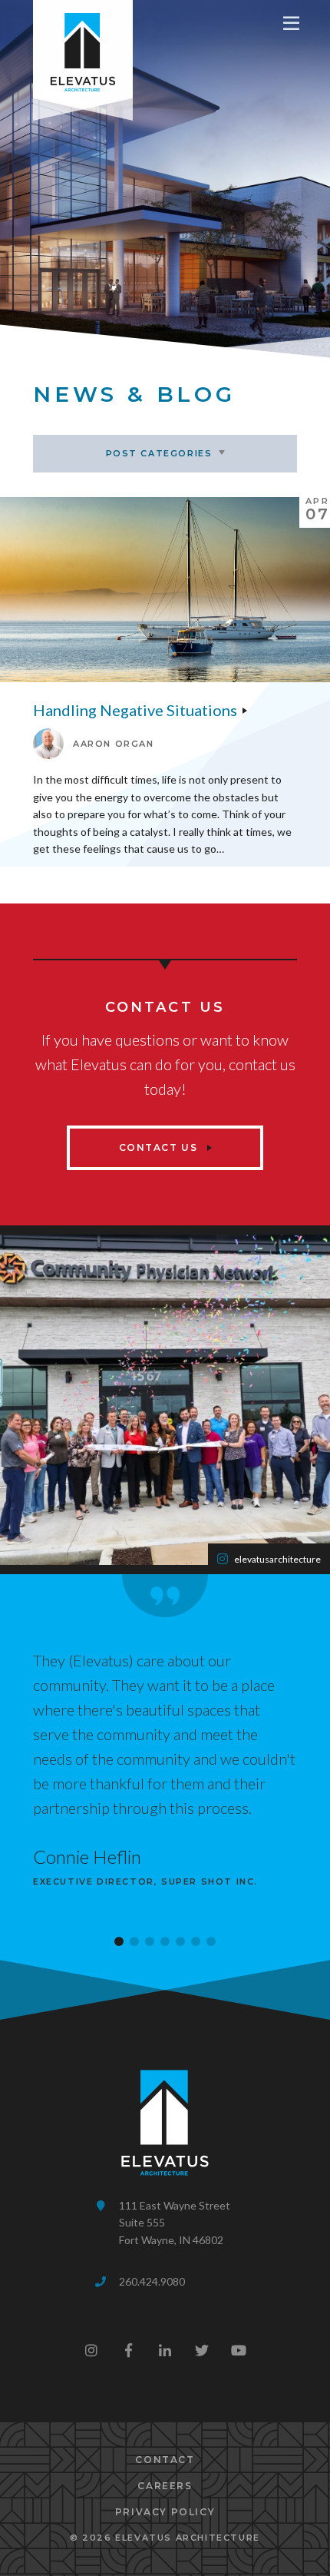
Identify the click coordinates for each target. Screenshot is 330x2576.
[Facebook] (128, 2350)
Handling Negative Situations (135, 710)
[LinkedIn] (165, 2350)
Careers (165, 2486)
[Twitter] (202, 2350)
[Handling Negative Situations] (165, 590)
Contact (165, 2460)
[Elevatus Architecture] (83, 49)
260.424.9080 (152, 2281)
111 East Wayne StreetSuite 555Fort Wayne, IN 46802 (175, 2223)
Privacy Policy (165, 2512)
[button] (119, 1941)
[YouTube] (239, 2350)
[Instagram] (91, 2350)
